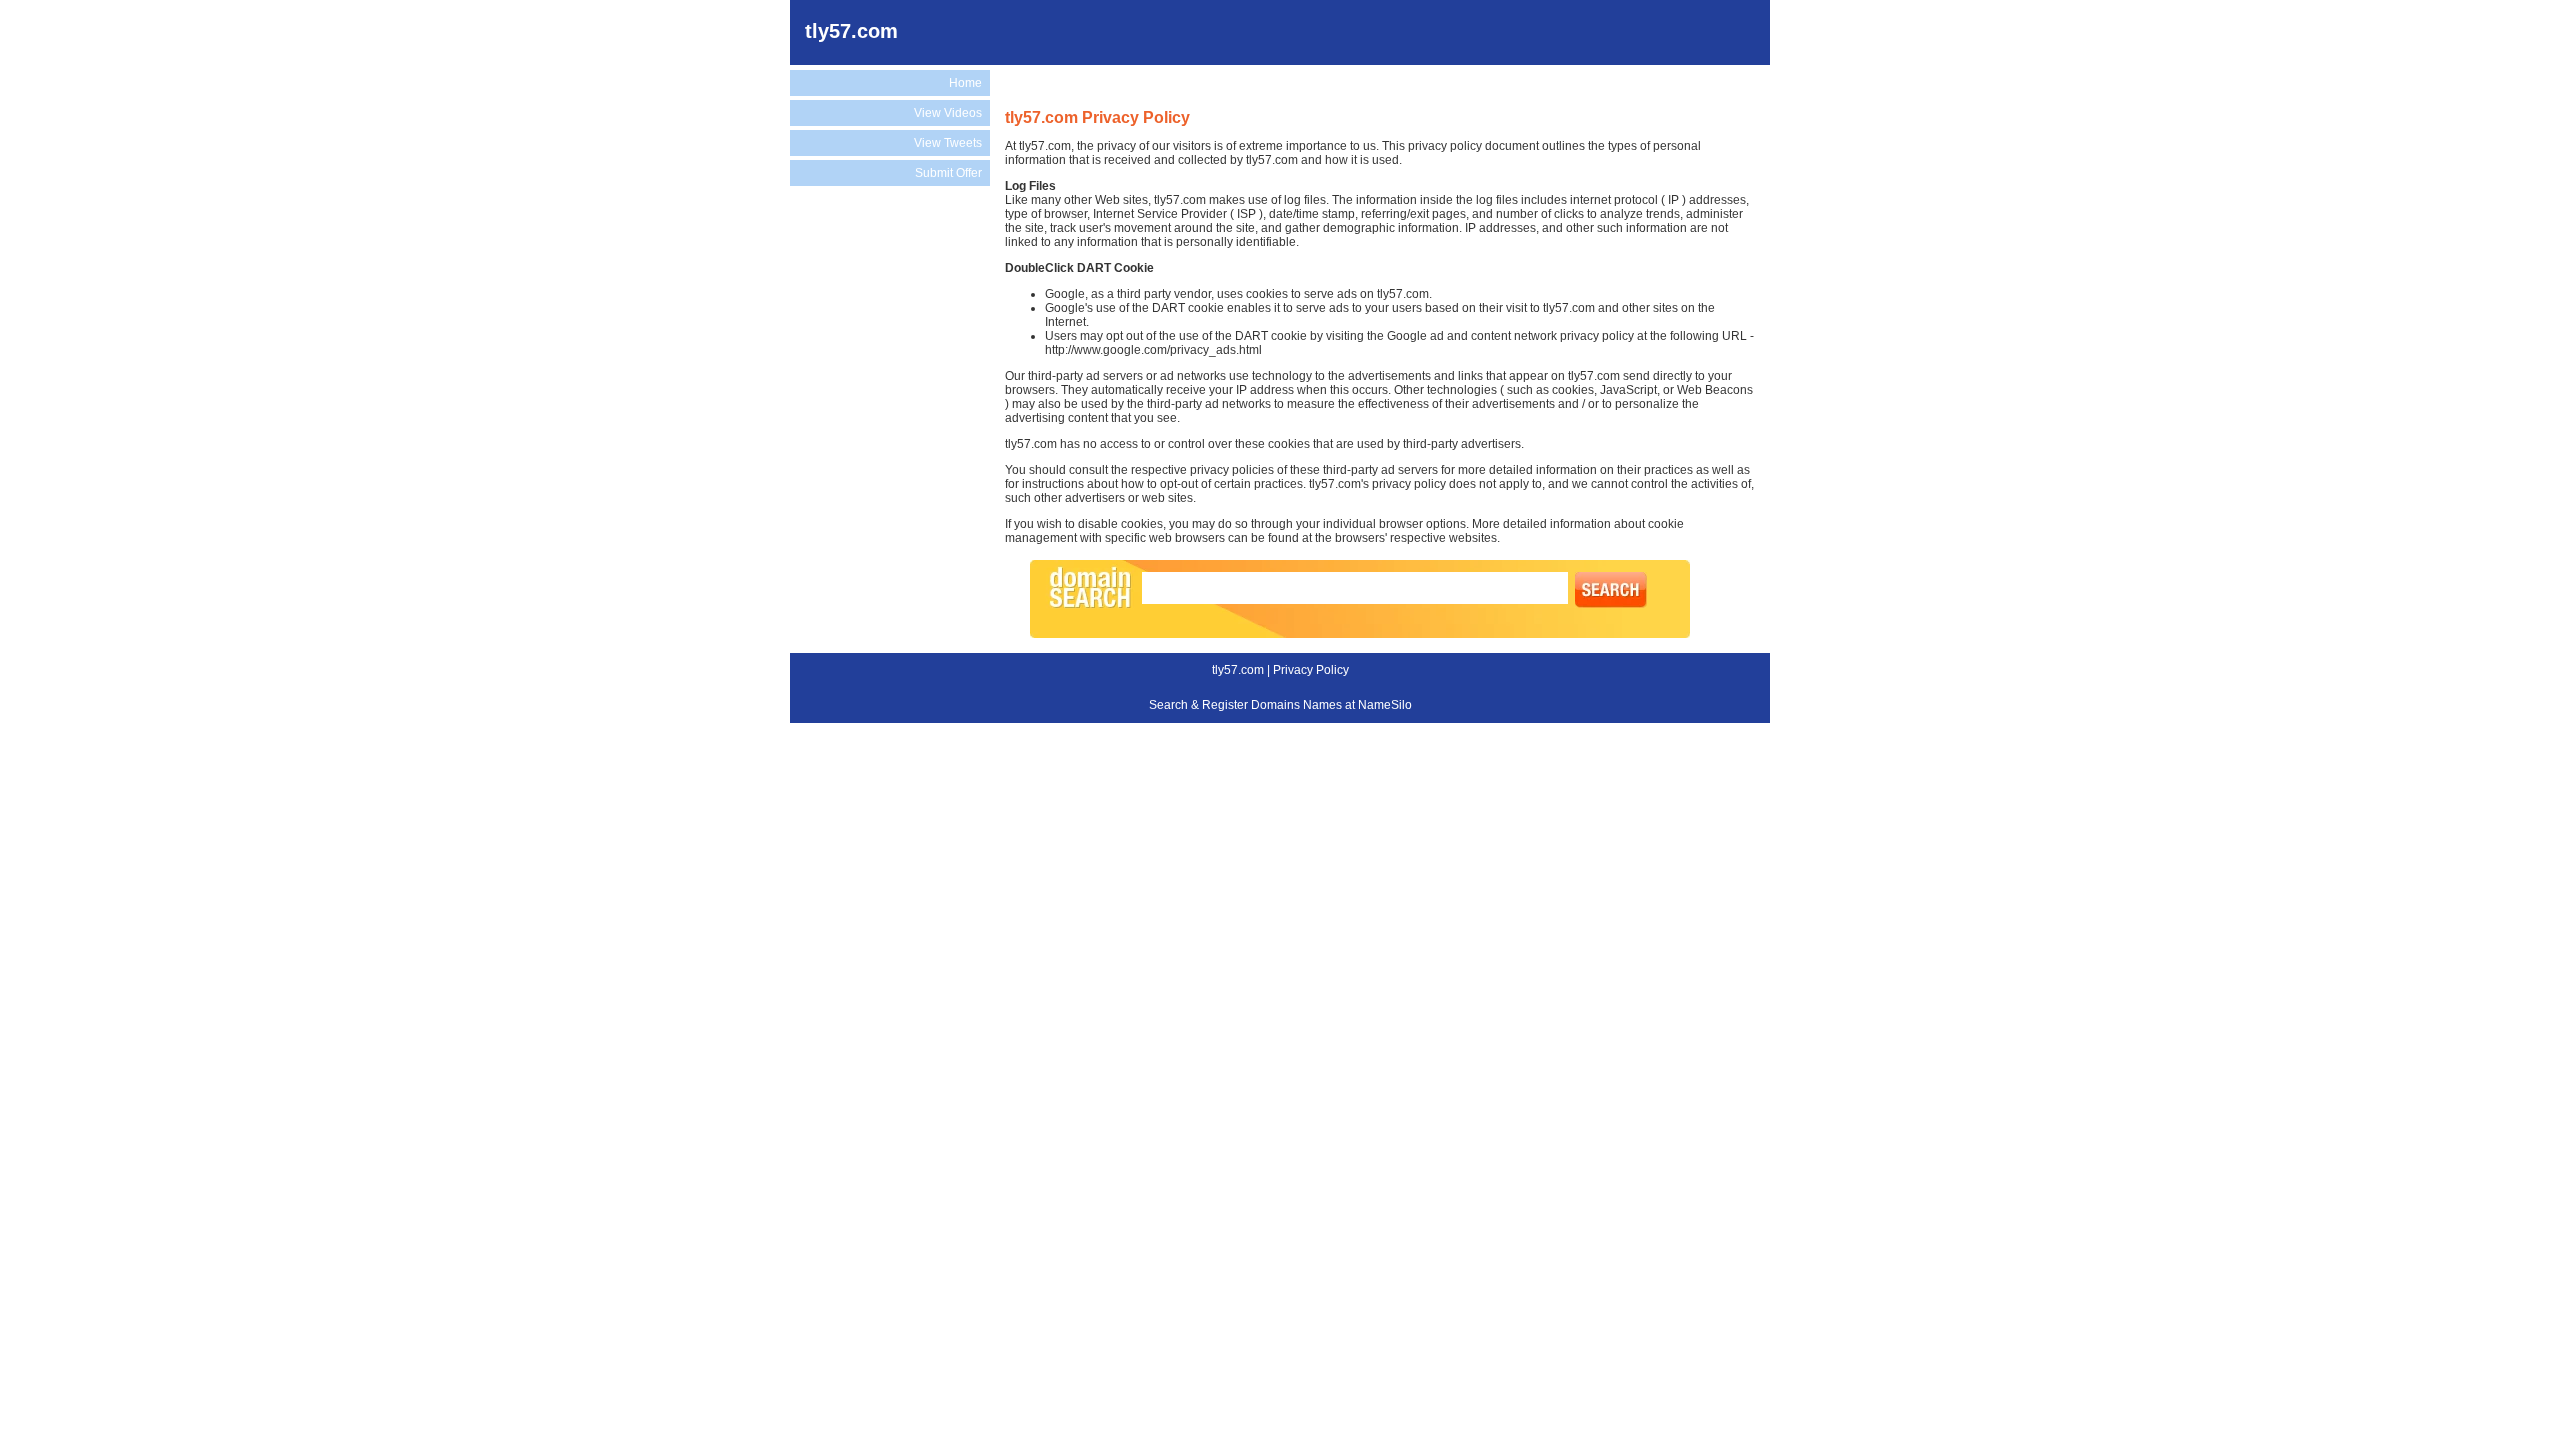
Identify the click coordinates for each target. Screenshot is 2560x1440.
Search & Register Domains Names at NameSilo (1280, 705)
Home (965, 83)
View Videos (948, 113)
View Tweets (948, 143)
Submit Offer (948, 173)
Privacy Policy (1311, 670)
